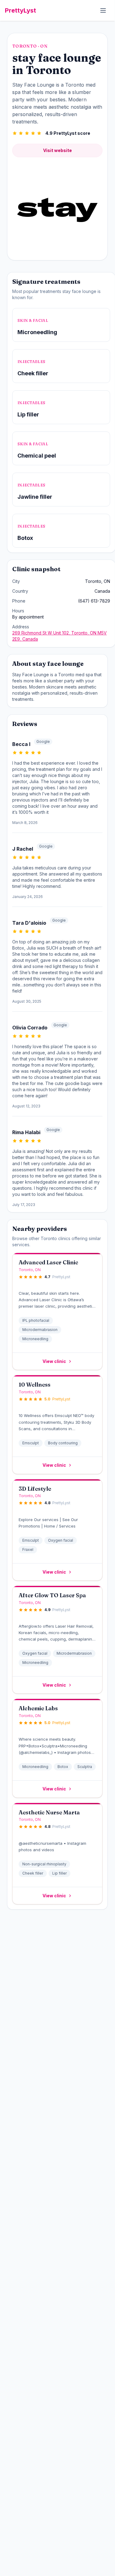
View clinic (54, 1361)
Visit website (57, 150)
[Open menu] (103, 10)
